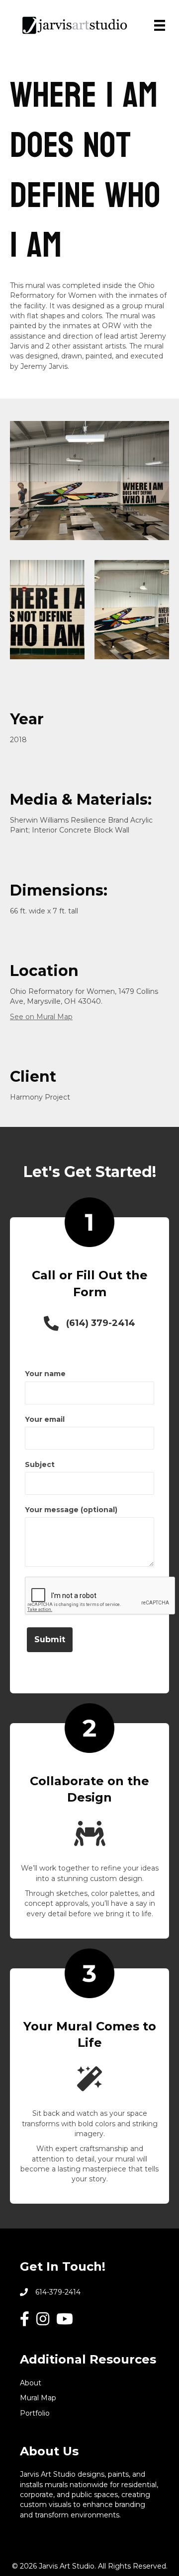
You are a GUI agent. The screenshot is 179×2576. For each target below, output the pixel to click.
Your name (45, 1374)
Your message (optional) (71, 1510)
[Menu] (160, 25)
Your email (45, 1419)
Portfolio (35, 2413)
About (31, 2383)
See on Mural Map (41, 1017)
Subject (40, 1464)
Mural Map (38, 2398)
